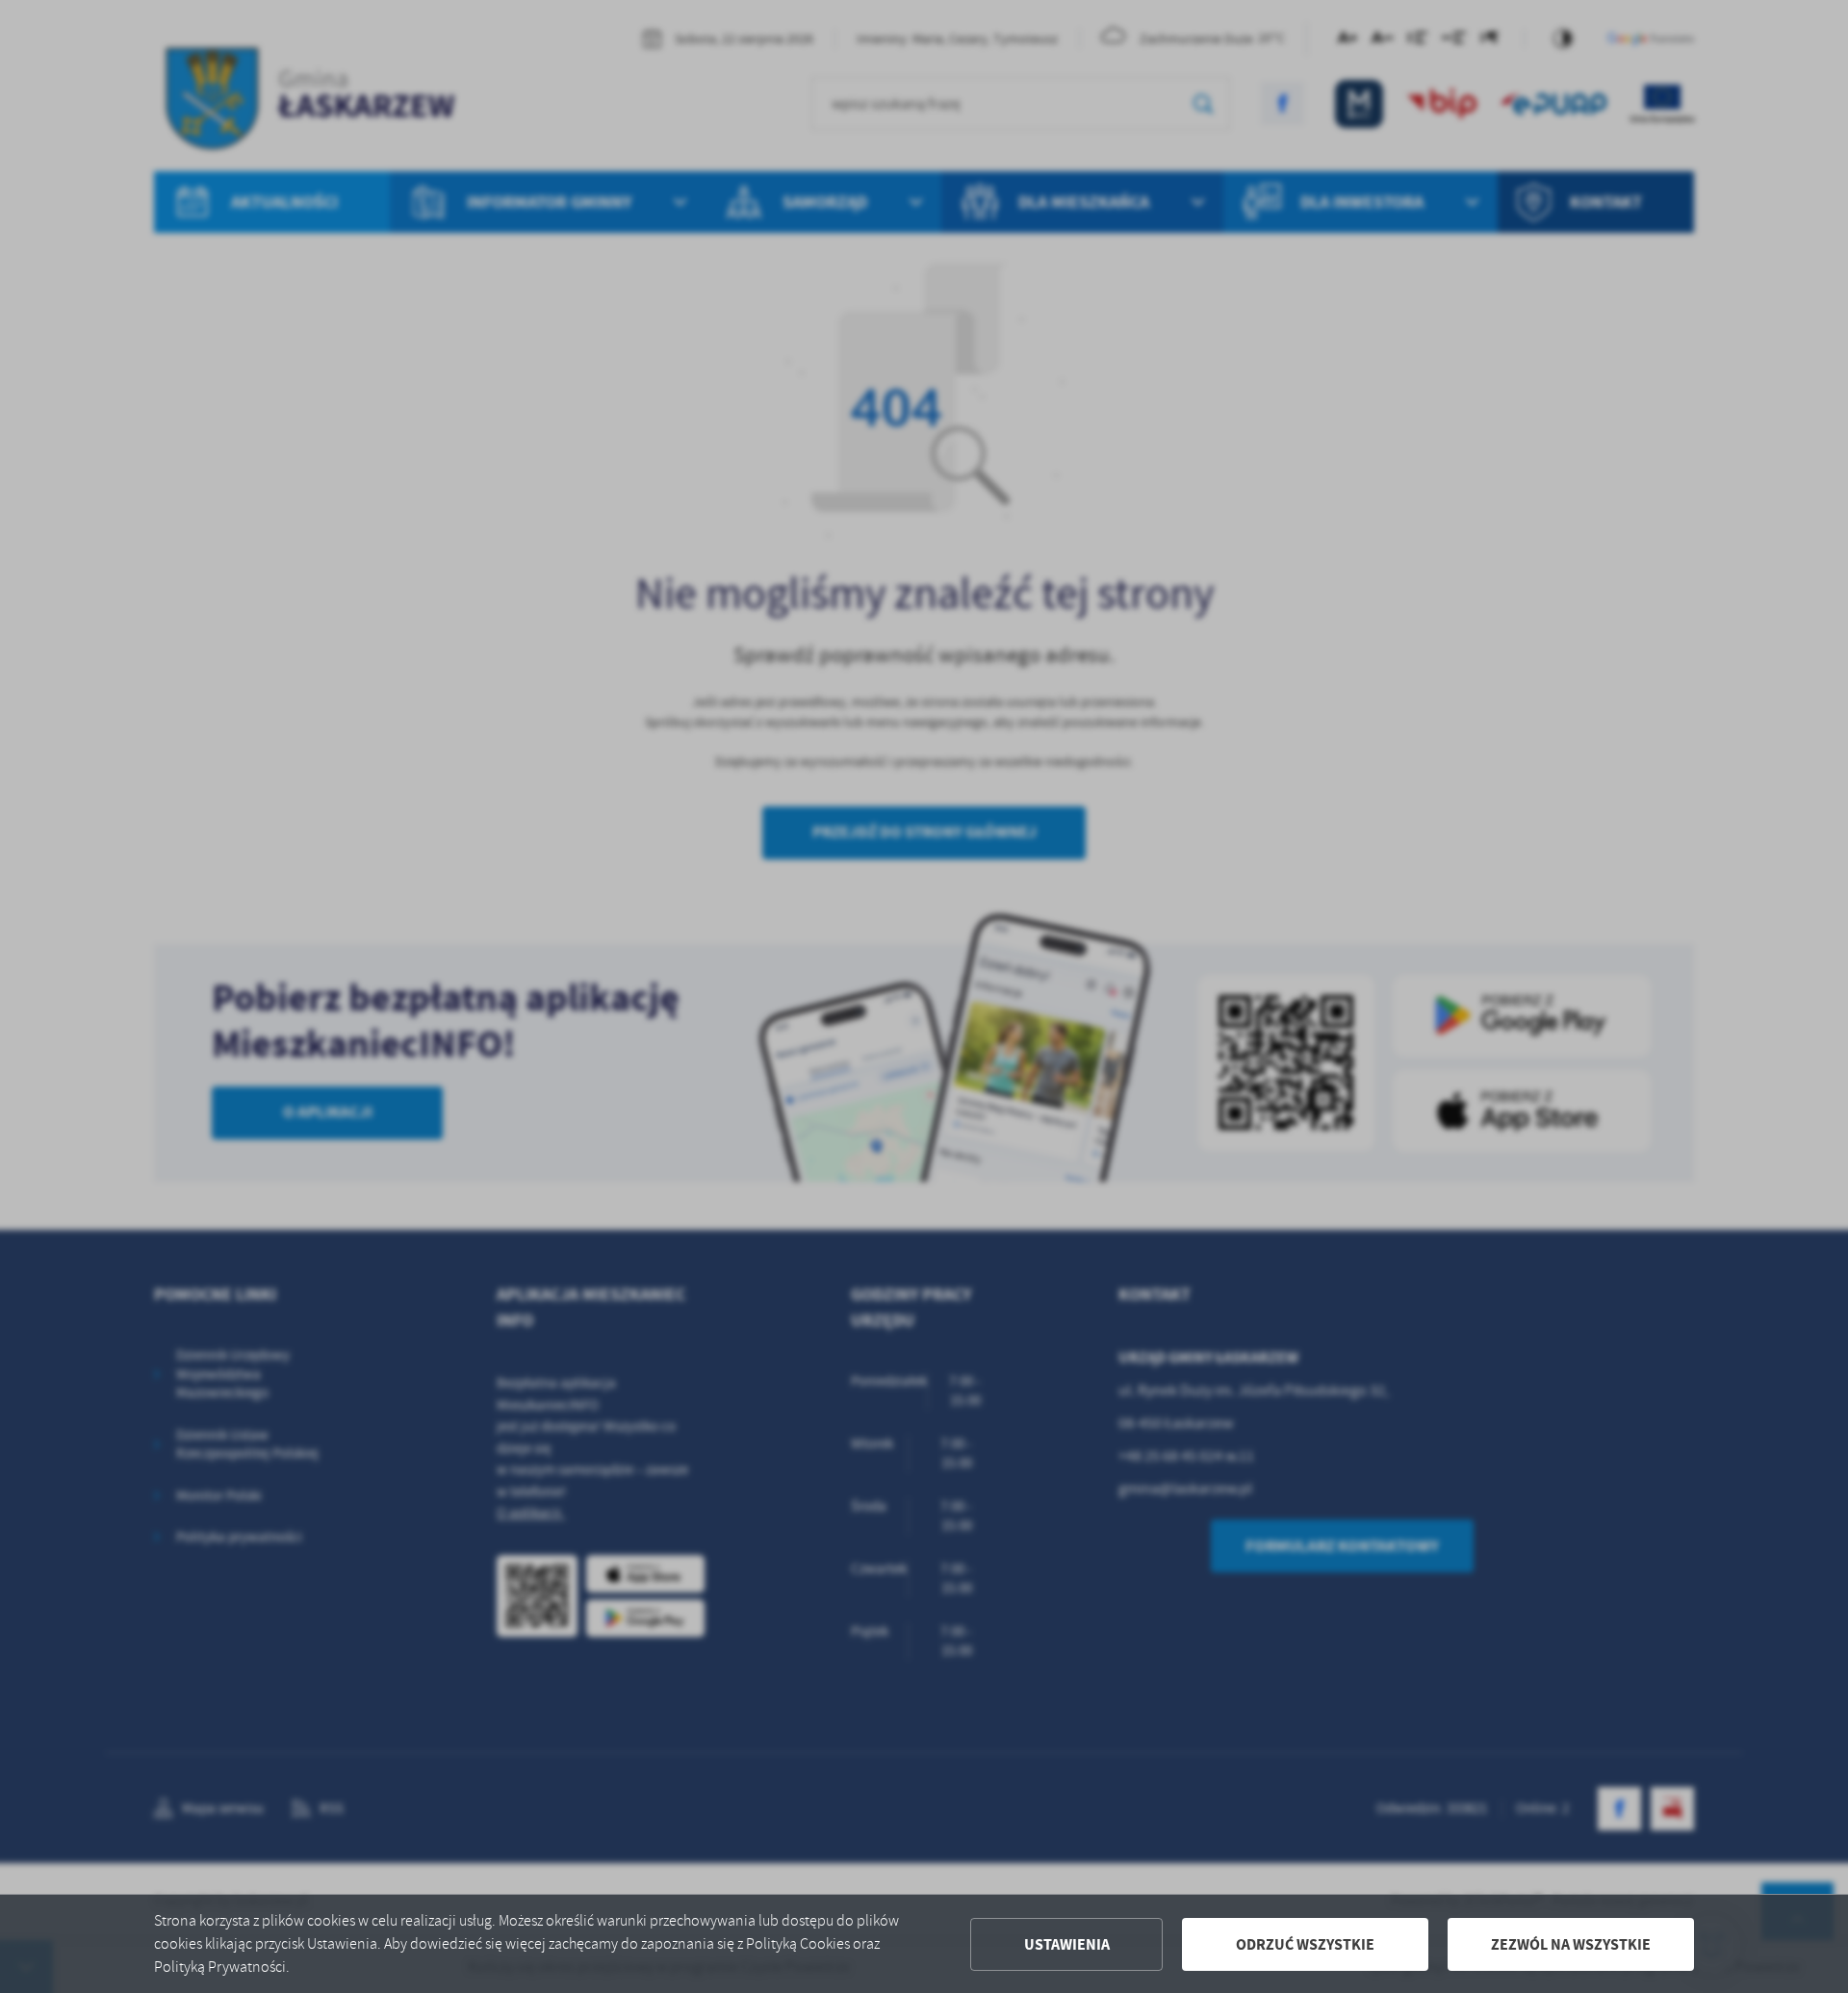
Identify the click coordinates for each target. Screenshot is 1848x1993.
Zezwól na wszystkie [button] (1571, 1944)
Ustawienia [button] (1067, 1944)
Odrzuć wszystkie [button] (1305, 1944)
